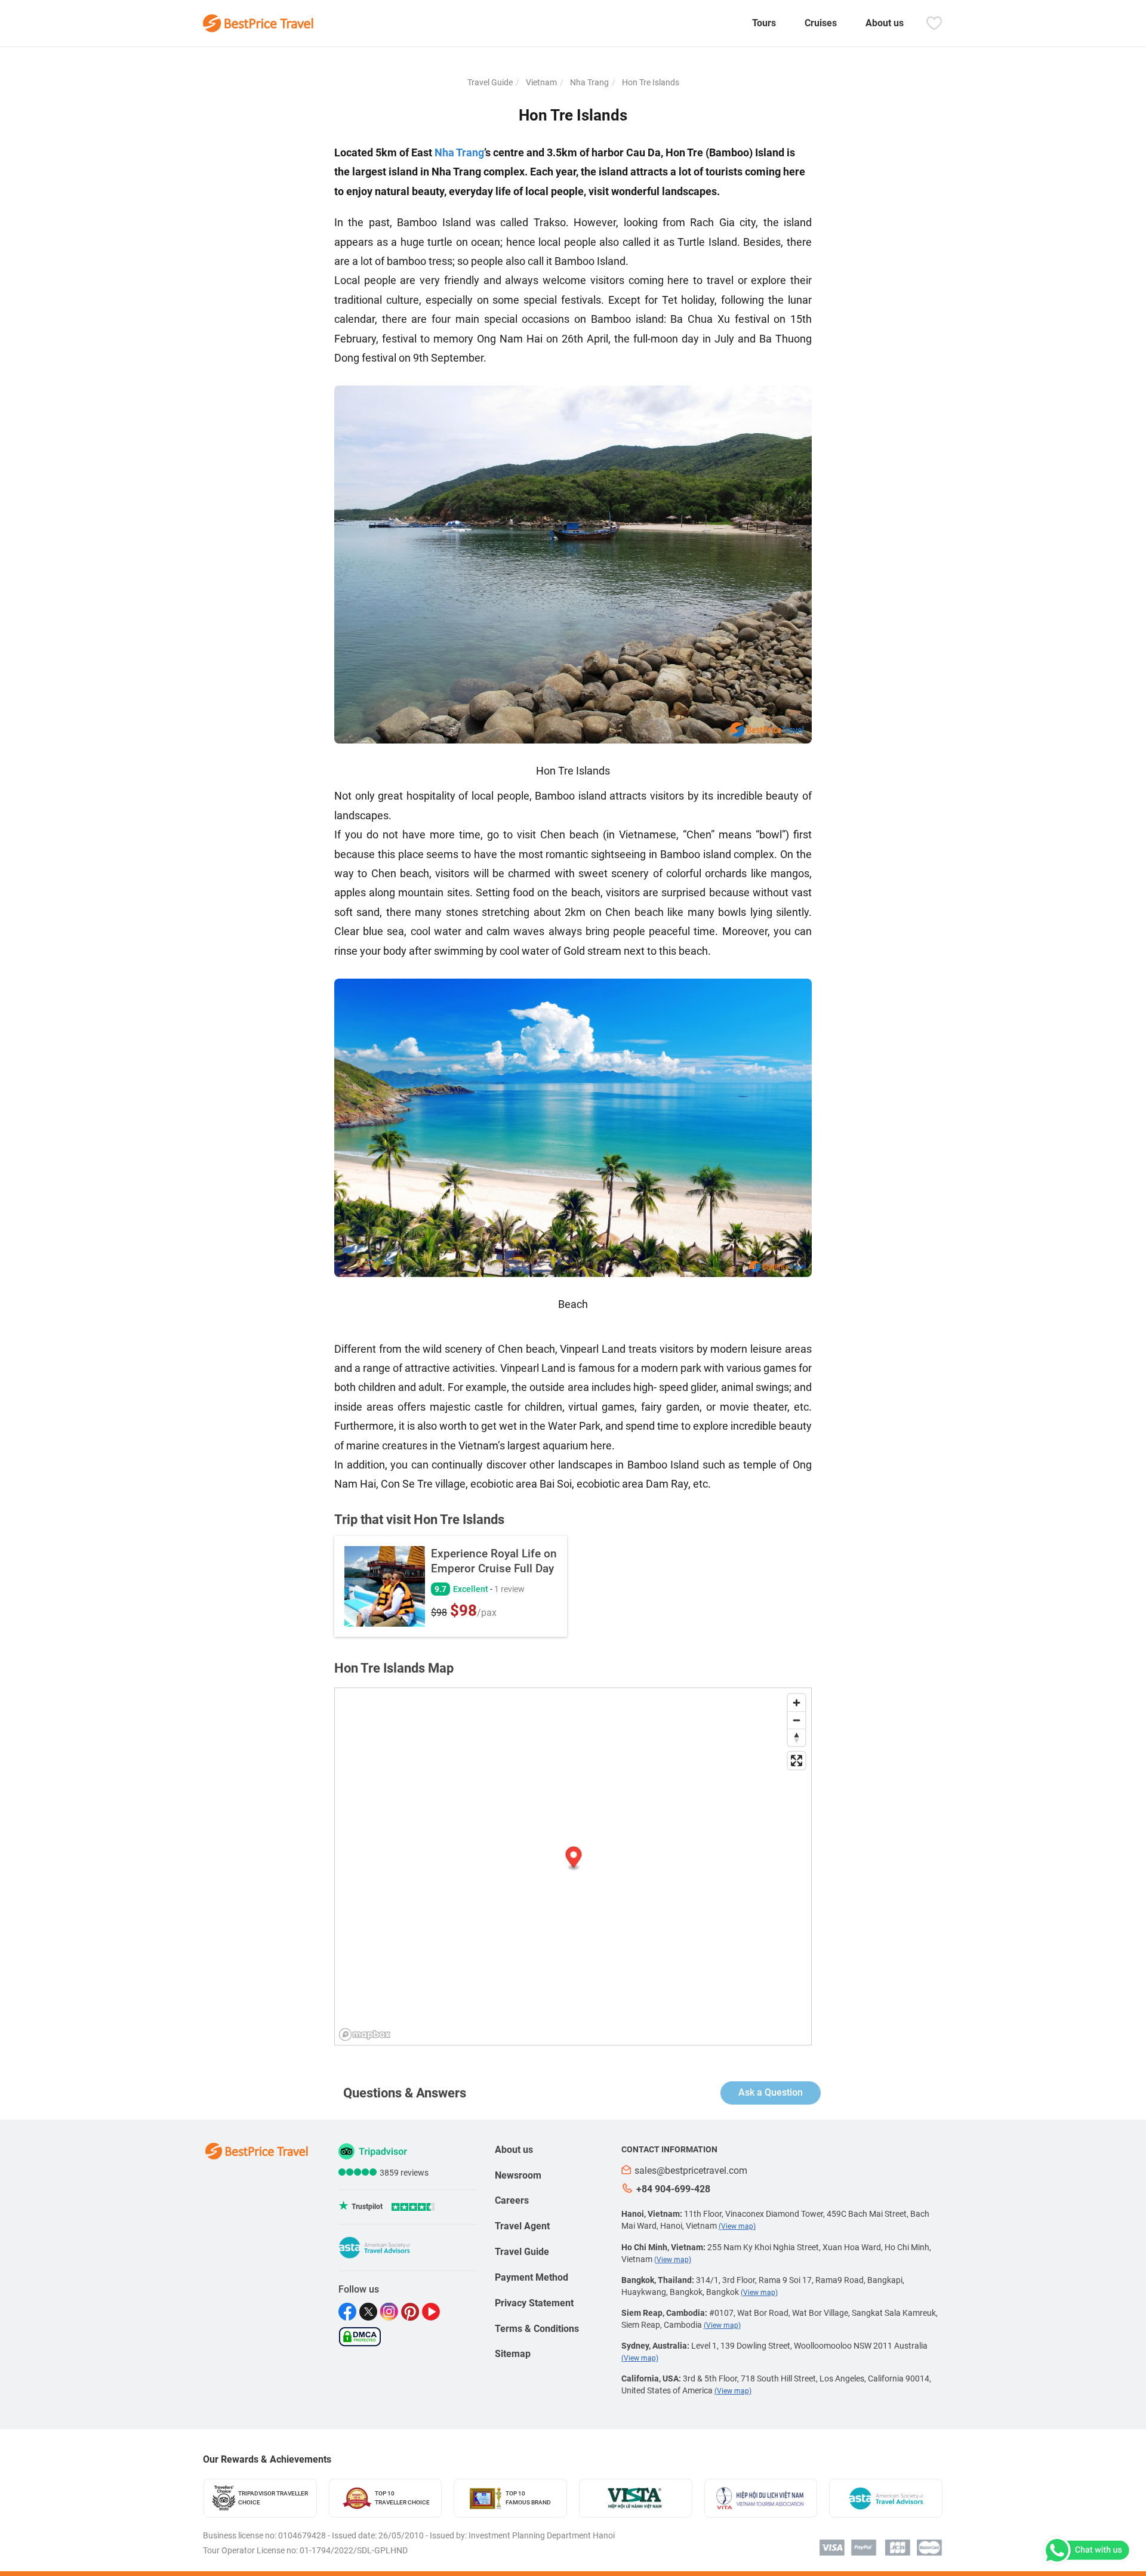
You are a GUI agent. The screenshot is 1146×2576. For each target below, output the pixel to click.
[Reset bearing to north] (797, 1737)
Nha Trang (589, 82)
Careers (512, 2200)
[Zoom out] (797, 1720)
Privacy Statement (534, 2303)
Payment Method (532, 2277)
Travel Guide (490, 82)
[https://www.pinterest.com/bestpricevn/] (412, 2312)
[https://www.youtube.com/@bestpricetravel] (432, 2312)
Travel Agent (522, 2226)
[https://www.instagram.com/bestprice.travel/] (391, 2312)
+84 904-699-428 (673, 2189)
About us (885, 23)
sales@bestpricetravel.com (691, 2171)
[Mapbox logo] (365, 2034)
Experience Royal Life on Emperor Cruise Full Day (494, 1561)
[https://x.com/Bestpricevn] (370, 2312)
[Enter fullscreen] (797, 1761)
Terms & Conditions (537, 2329)
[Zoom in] (797, 1703)
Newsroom (518, 2175)
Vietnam (540, 82)
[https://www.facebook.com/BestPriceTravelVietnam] (349, 2312)
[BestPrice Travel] (258, 23)
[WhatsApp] (1085, 2550)
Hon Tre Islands (650, 82)
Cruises (821, 23)
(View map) (737, 2226)
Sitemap (513, 2354)
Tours (764, 23)
